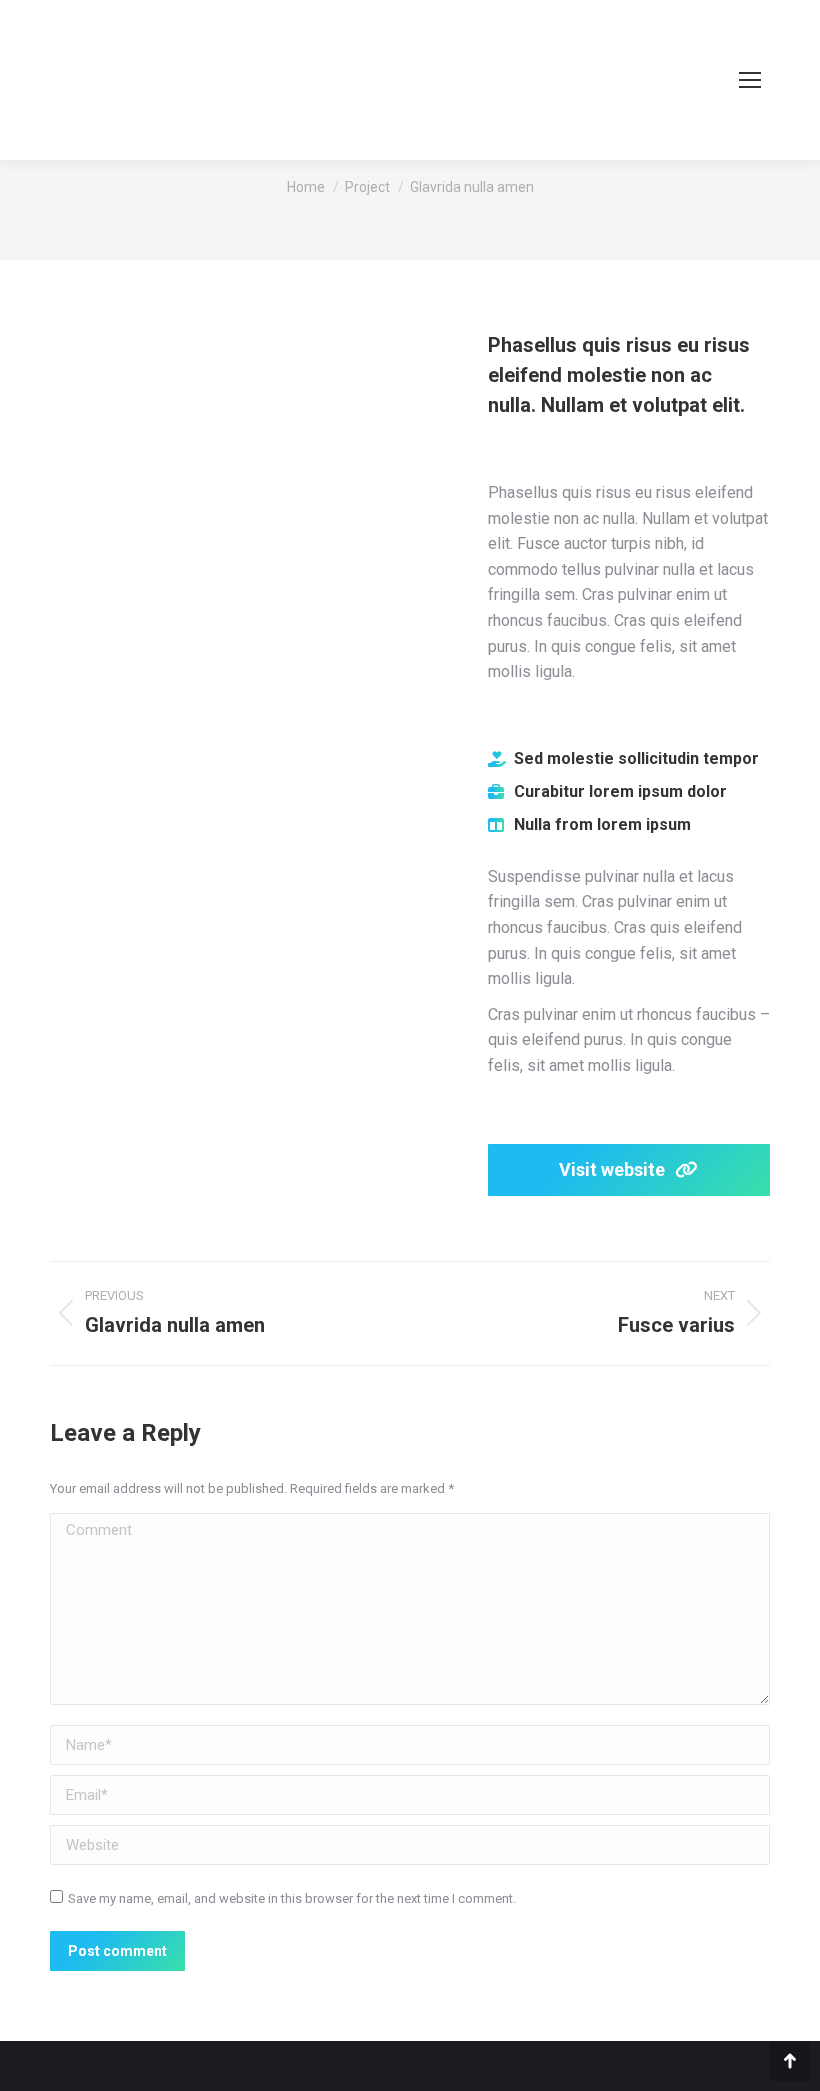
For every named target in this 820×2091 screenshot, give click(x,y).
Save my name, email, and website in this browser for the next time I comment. (292, 1898)
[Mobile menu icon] (750, 80)
